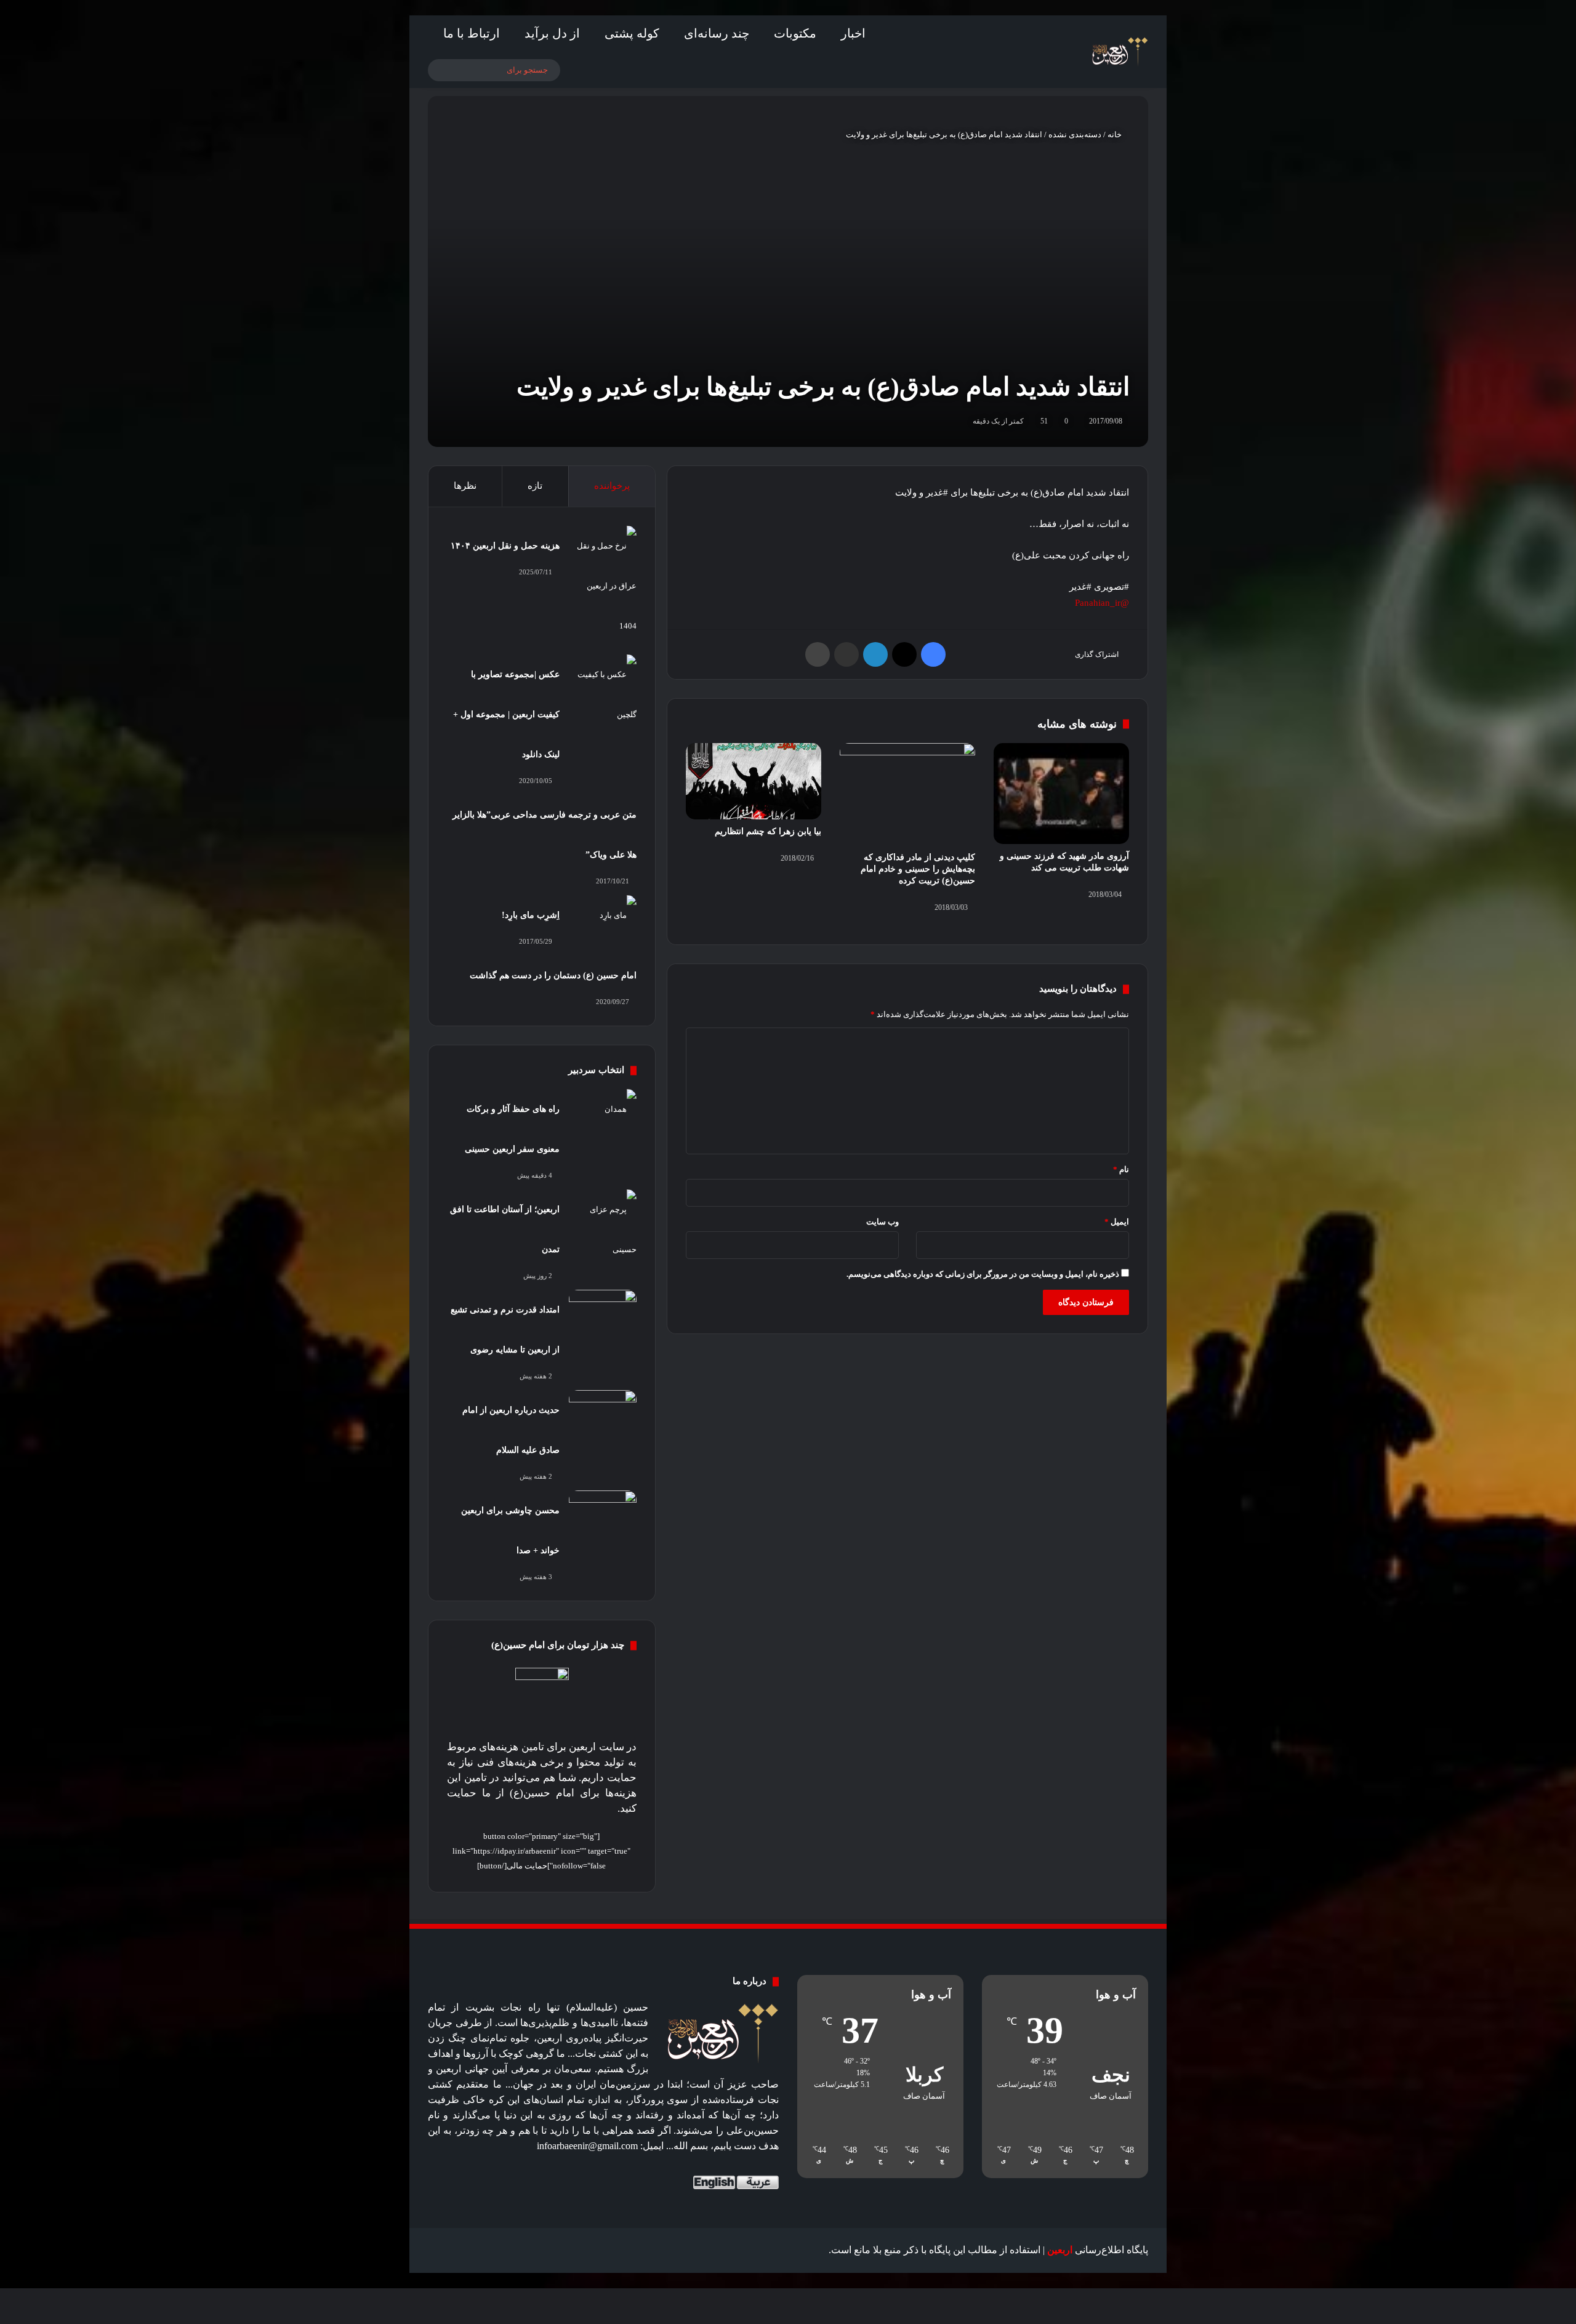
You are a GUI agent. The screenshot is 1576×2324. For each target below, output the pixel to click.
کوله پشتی (632, 33)
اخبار (853, 33)
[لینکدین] (875, 654)
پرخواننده (612, 486)
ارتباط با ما (472, 33)
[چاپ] (818, 654)
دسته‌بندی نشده (1075, 135)
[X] (904, 654)
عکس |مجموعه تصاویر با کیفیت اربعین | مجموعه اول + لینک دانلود (506, 714)
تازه (535, 486)
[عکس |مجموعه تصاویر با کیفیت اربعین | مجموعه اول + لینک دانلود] (603, 694)
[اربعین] (1119, 52)
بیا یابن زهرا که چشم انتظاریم (768, 831)
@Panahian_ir (1102, 603)
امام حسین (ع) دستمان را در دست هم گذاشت (553, 975)
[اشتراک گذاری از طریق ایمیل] (846, 654)
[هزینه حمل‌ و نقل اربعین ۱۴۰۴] (603, 586)
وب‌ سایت (882, 1222)
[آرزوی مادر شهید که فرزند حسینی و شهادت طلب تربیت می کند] (1061, 794)
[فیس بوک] (933, 654)
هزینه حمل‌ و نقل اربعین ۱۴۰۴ (505, 546)
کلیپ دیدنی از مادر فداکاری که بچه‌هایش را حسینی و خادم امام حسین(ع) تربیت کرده (918, 869)
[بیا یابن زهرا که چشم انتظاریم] (754, 781)
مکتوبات (795, 33)
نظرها (465, 486)
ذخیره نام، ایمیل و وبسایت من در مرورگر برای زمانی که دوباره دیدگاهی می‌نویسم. (983, 1274)
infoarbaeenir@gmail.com (587, 2146)
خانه (1116, 135)
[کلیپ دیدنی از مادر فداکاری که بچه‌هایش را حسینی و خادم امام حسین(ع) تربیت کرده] (907, 794)
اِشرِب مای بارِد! (531, 915)
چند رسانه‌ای (717, 33)
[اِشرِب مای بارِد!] (603, 918)
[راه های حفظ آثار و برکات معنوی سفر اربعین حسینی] (603, 1112)
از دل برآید (552, 33)
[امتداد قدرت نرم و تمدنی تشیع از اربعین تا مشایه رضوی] (603, 1313)
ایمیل (1117, 1222)
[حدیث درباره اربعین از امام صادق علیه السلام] (603, 1413)
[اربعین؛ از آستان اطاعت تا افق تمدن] (603, 1229)
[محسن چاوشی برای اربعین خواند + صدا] (603, 1514)
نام (1121, 1169)
